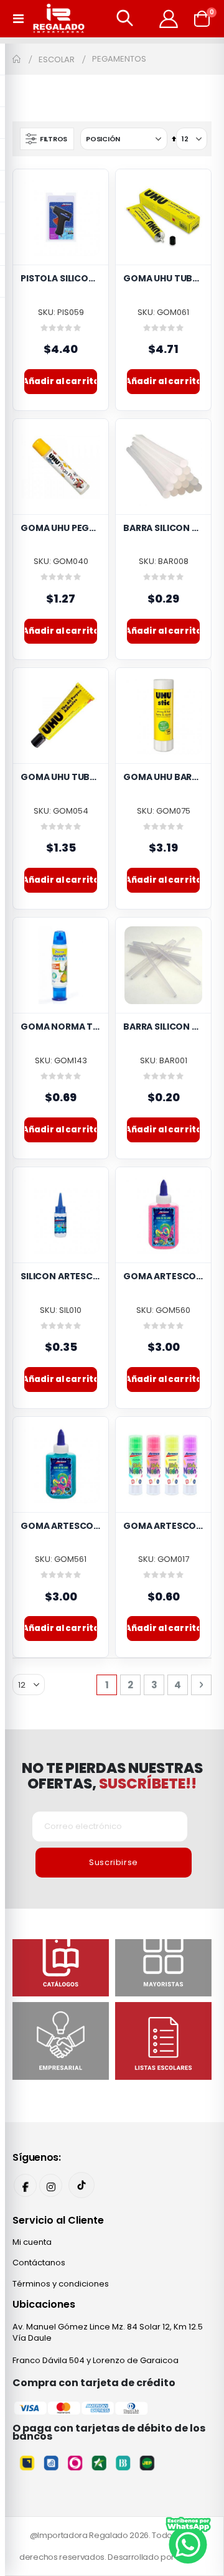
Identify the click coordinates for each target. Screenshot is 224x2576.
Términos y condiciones (61, 2284)
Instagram (51, 2185)
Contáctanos (39, 2263)
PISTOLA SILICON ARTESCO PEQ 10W (61, 279)
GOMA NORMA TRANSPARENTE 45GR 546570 (61, 1027)
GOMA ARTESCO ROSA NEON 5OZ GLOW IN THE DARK (163, 1276)
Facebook (25, 2185)
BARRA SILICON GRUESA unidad (163, 528)
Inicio (17, 59)
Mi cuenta (32, 2242)
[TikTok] (82, 2185)
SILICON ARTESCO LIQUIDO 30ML (61, 1276)
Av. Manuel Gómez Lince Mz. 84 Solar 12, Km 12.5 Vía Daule (108, 2332)
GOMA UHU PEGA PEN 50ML (61, 528)
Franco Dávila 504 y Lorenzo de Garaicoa (96, 2360)
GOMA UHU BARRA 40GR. (163, 777)
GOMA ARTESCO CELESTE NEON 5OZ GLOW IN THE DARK (61, 1526)
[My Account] (169, 19)
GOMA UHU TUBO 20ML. (61, 777)
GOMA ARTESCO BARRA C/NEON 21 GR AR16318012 (163, 1526)
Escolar (57, 59)
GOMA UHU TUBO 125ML (163, 279)
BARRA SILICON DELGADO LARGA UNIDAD (163, 1027)
